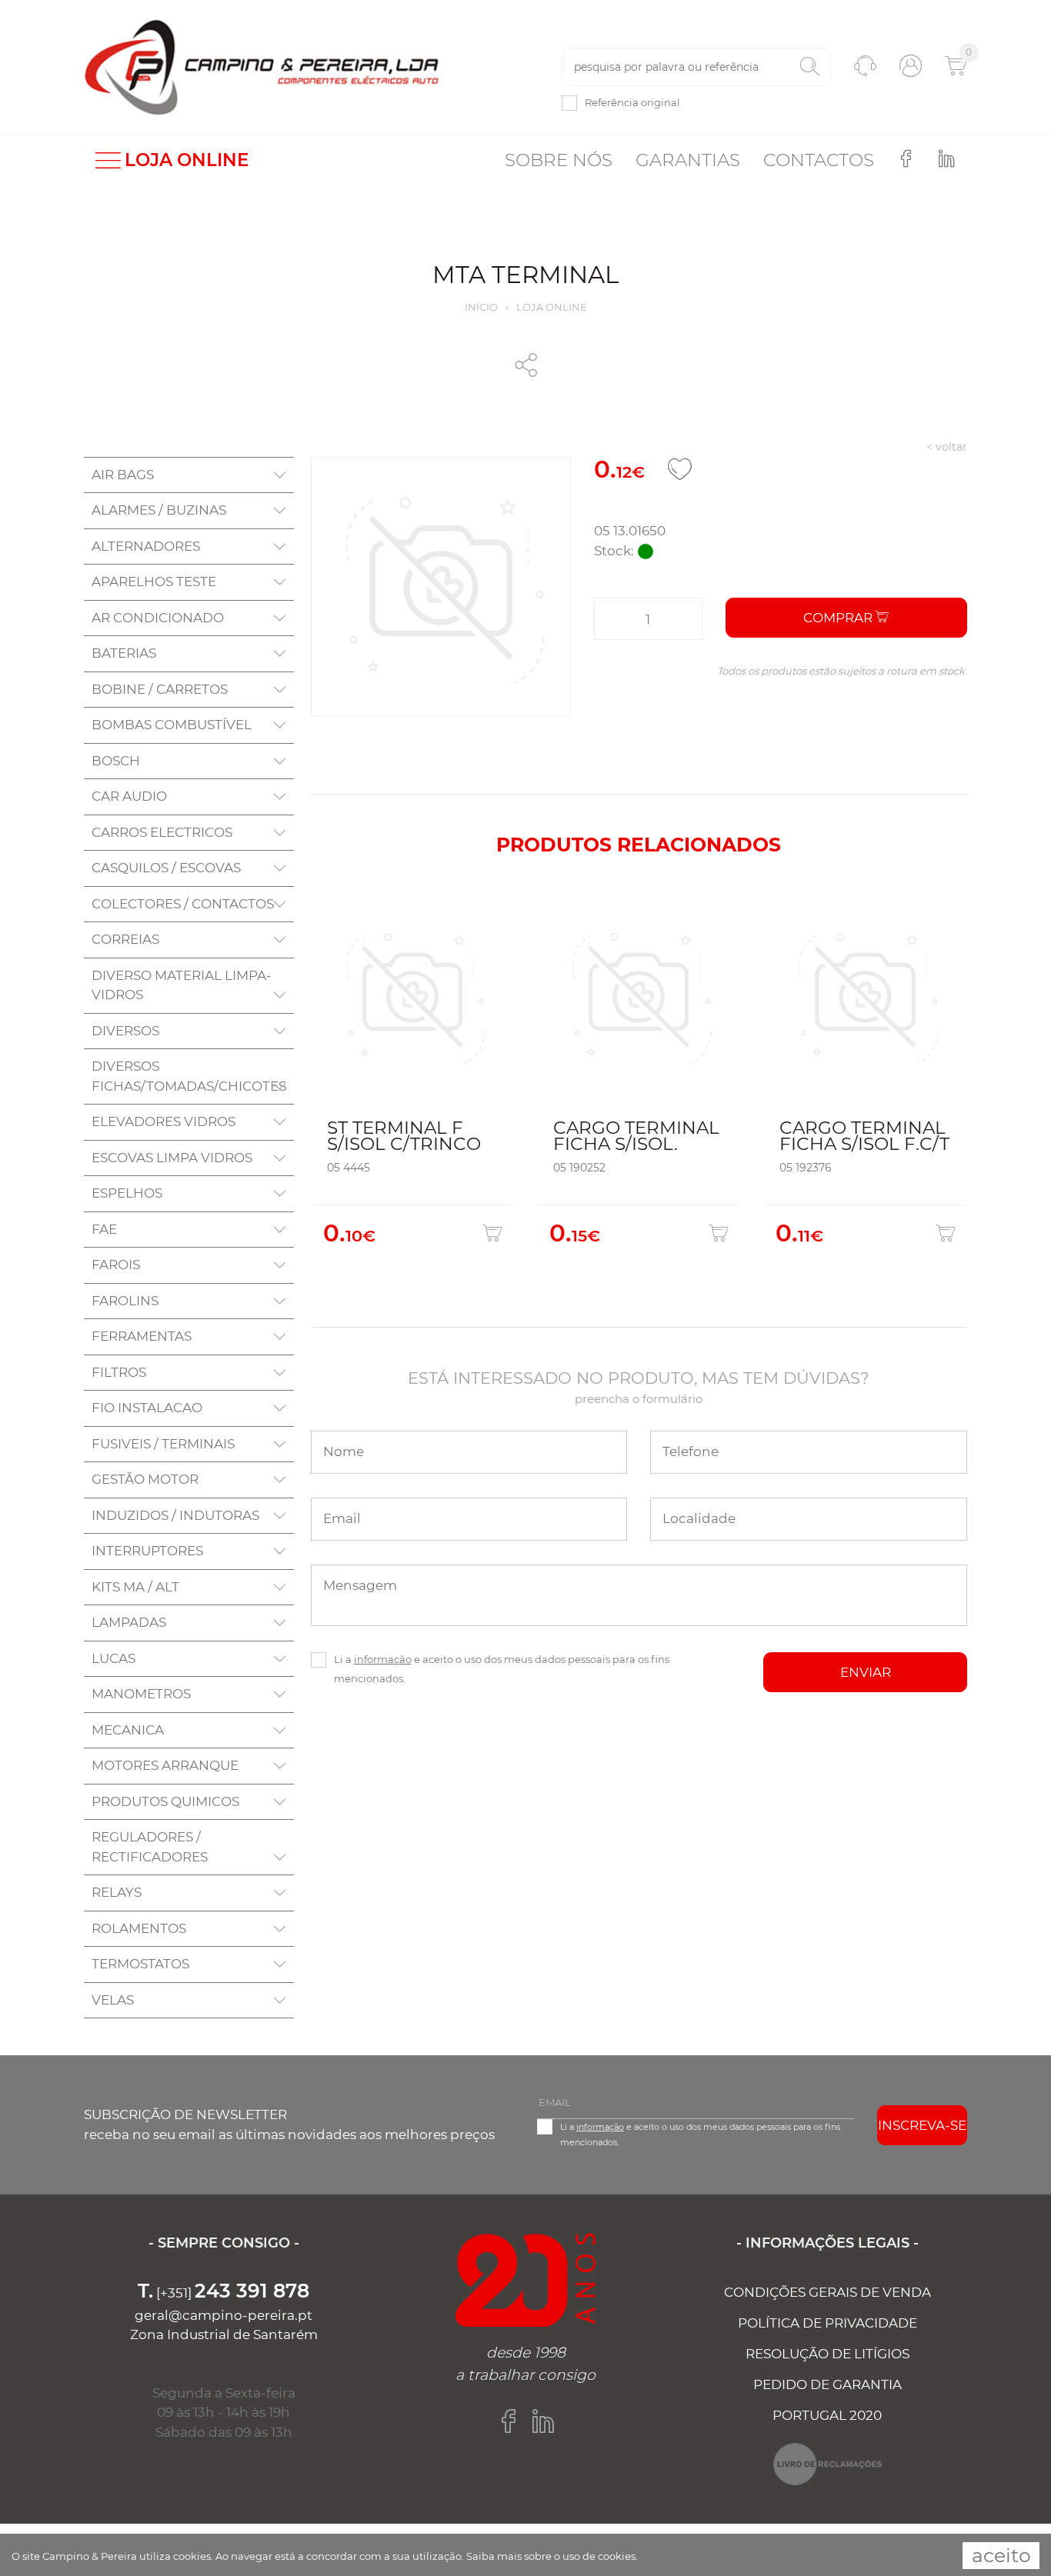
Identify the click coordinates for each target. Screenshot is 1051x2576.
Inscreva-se (922, 2125)
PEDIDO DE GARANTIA (827, 2384)
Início (481, 307)
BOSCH (116, 761)
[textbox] (696, 67)
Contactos (819, 160)
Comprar (839, 618)
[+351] (224, 2293)
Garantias (688, 160)
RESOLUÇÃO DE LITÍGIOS (827, 2354)
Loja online (552, 307)
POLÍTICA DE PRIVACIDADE (827, 2323)
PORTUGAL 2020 (827, 2415)
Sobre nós (559, 160)
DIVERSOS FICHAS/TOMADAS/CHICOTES (189, 1076)
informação (383, 1659)
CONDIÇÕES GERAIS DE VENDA (827, 2292)
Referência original (632, 102)
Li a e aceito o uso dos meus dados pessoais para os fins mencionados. (502, 1669)
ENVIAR (866, 1672)
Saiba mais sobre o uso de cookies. (552, 2556)
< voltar (947, 447)
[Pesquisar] (810, 67)
